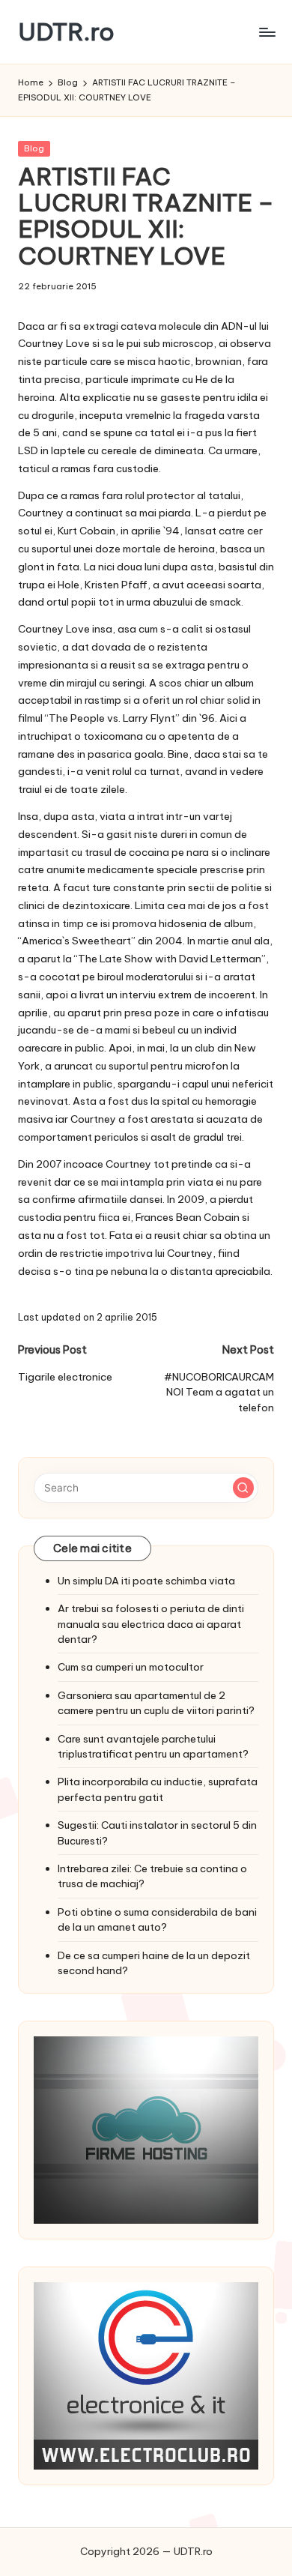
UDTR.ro (66, 32)
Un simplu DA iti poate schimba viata (146, 1581)
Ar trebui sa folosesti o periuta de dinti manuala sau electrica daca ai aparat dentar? (151, 1624)
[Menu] (267, 32)
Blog (34, 148)
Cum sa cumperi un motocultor (131, 1667)
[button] (243, 1488)
